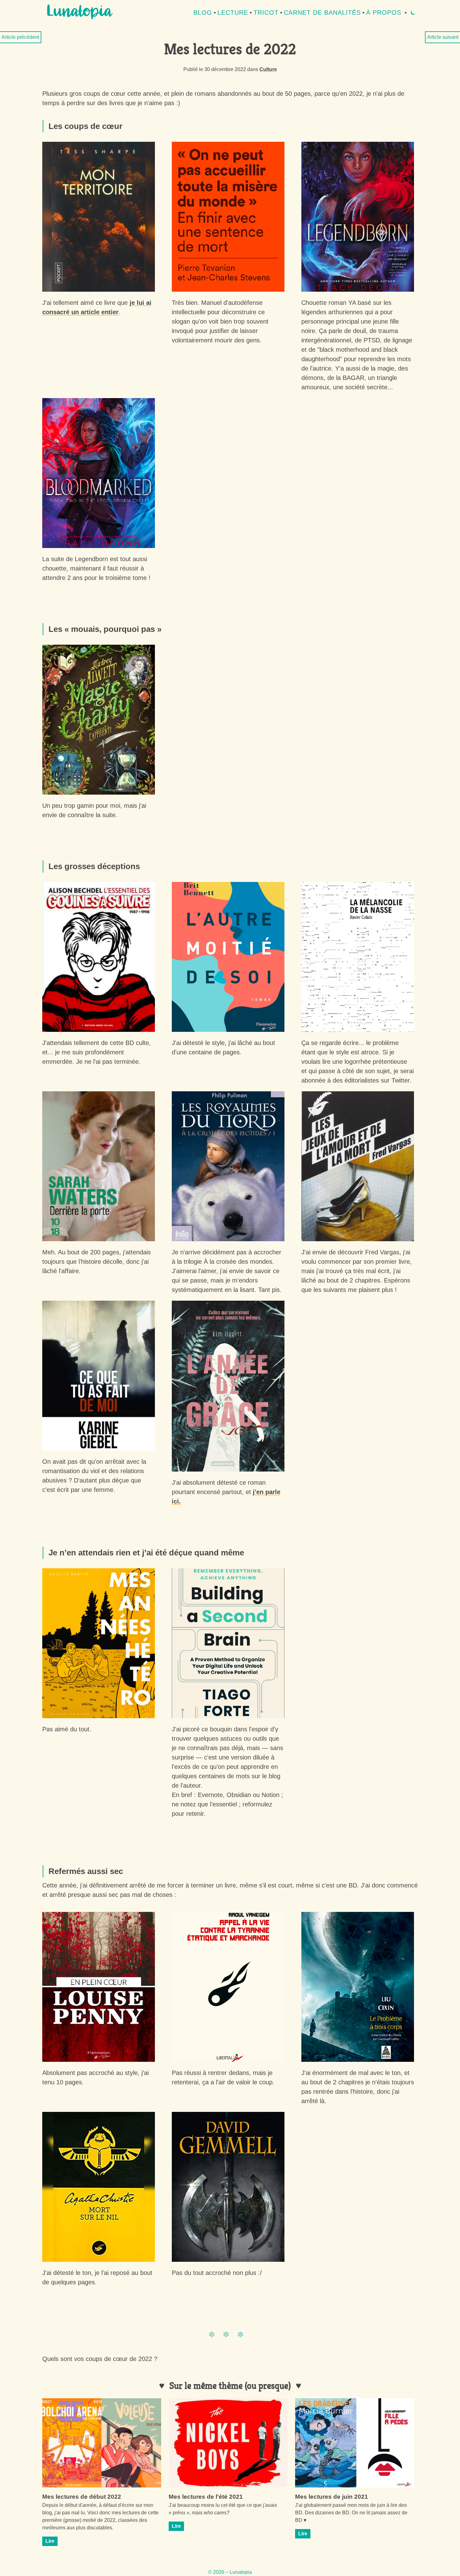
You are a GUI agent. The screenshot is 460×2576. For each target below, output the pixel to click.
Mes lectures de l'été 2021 (206, 2497)
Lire (50, 2541)
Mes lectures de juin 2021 (332, 2497)
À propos (384, 13)
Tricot (266, 13)
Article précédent (20, 37)
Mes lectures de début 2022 (82, 2497)
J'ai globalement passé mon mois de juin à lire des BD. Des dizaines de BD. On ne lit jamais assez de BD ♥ (351, 2513)
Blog (203, 13)
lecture (233, 13)
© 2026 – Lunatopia (230, 2572)
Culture (268, 69)
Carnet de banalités (322, 13)
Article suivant (443, 37)
